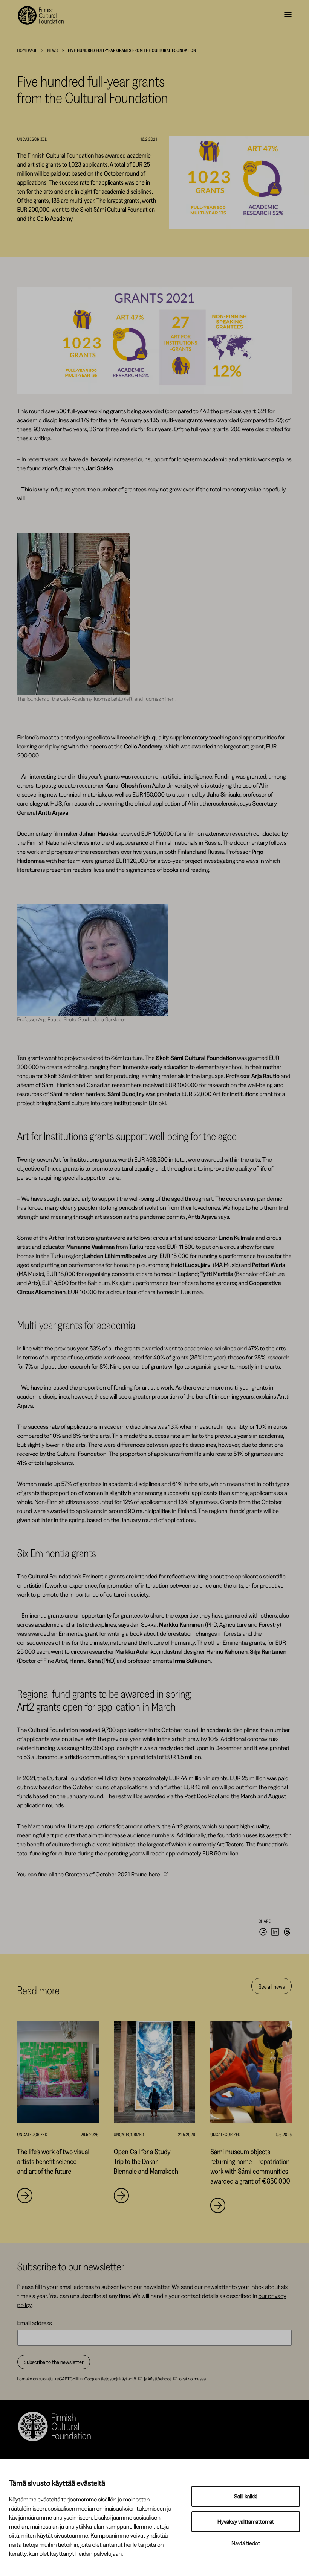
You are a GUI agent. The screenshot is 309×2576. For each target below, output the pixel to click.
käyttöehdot (160, 2379)
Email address (35, 2323)
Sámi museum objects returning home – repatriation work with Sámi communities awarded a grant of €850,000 (250, 2166)
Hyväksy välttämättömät (246, 2522)
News (53, 50)
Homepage (27, 50)
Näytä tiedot (246, 2543)
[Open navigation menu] (288, 15)
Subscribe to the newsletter (54, 2362)
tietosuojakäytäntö (119, 2379)
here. (155, 1874)
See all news (272, 1986)
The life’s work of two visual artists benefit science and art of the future (54, 2161)
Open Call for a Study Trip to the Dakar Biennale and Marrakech (146, 2161)
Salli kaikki (246, 2496)
